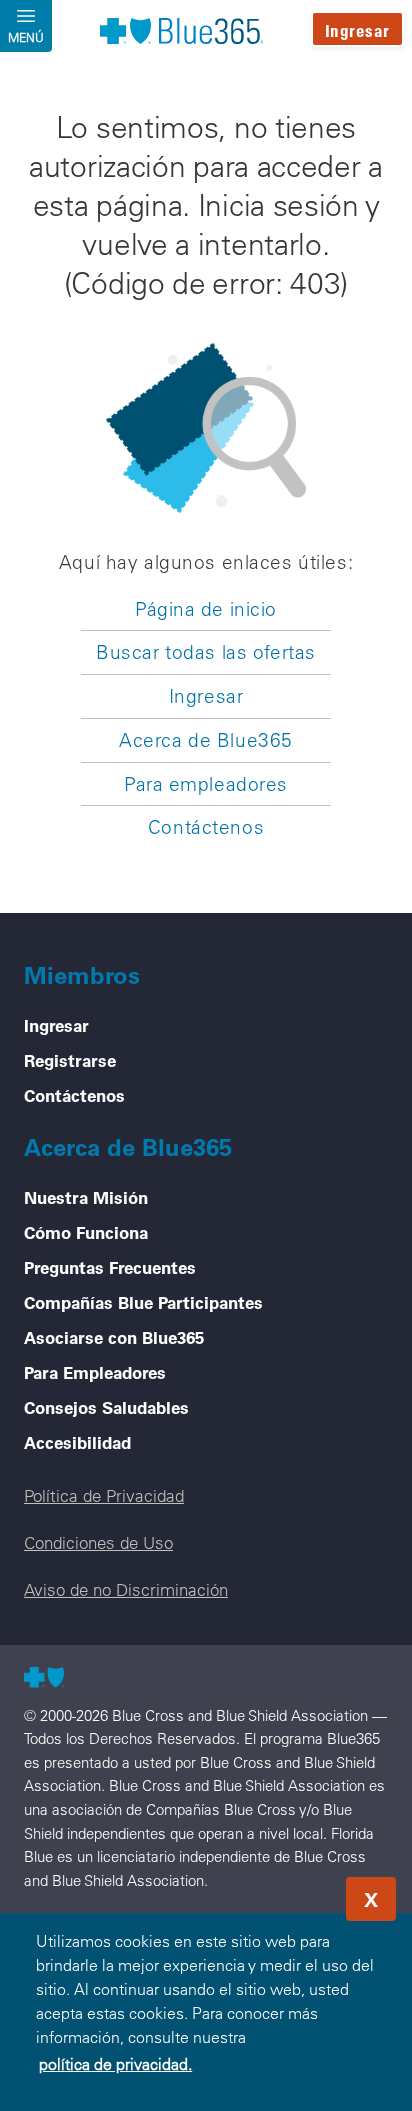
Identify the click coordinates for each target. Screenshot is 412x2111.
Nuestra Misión (86, 1197)
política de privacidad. (115, 2064)
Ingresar (357, 30)
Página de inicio (206, 609)
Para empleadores (206, 784)
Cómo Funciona (86, 1232)
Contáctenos (206, 827)
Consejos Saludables (106, 1407)
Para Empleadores (95, 1372)
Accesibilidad (77, 1442)
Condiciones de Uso (98, 1542)
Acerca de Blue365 (206, 740)
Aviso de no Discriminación (126, 1589)
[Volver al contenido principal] (276, 1893)
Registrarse (70, 1060)
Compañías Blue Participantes (143, 1302)
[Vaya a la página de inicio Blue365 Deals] (181, 30)
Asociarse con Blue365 (114, 1337)
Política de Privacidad (104, 1495)
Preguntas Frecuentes (110, 1267)
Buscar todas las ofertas (206, 652)
